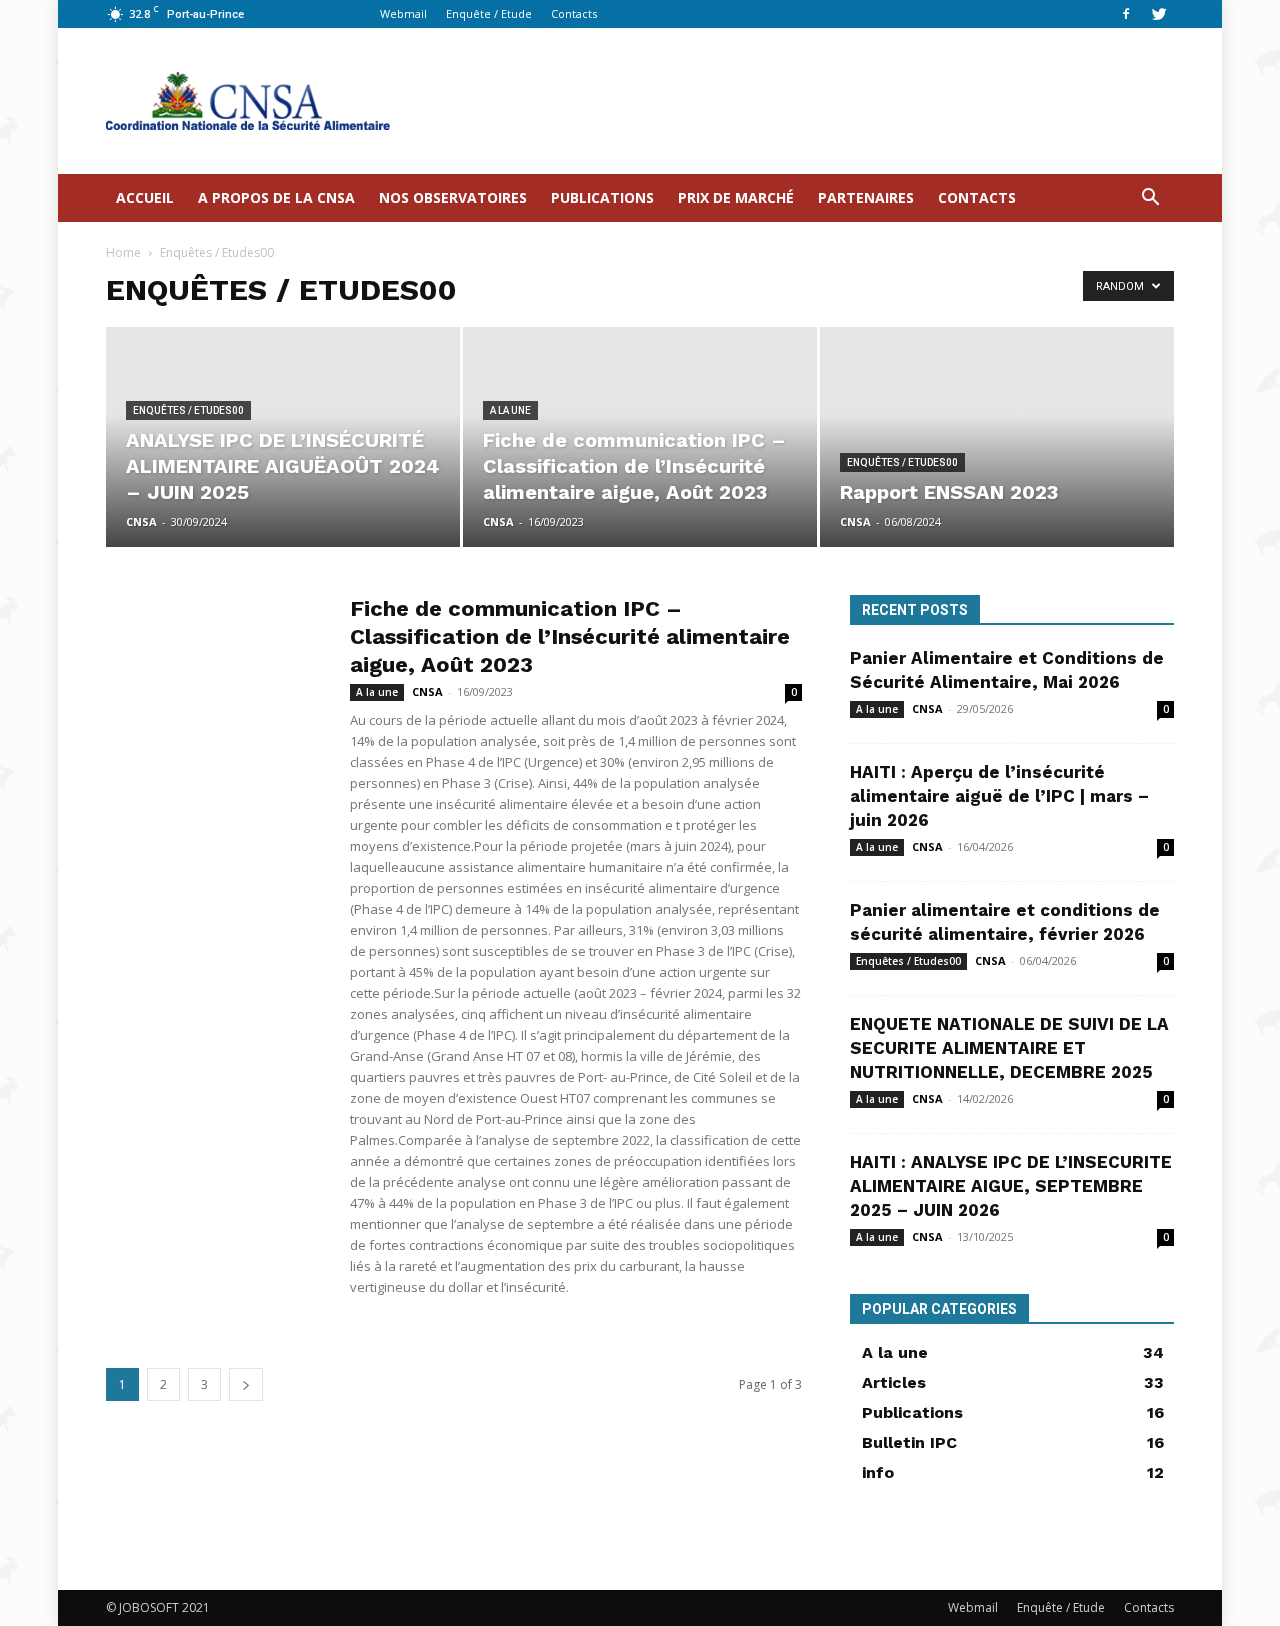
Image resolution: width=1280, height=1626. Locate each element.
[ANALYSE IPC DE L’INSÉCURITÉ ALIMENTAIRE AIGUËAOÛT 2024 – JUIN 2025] (283, 437)
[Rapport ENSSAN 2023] (997, 437)
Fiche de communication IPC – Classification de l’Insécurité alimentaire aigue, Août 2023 (570, 636)
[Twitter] (1159, 14)
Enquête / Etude (489, 13)
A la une (510, 410)
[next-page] (246, 1384)
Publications (602, 197)
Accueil (145, 197)
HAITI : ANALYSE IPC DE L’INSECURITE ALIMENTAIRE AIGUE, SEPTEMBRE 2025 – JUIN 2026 (1011, 1186)
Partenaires (866, 197)
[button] (1150, 199)
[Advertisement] (810, 101)
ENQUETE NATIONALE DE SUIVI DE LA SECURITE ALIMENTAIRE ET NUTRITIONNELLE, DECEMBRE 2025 (1009, 1048)
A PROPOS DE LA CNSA (276, 197)
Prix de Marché (736, 197)
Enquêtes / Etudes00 (188, 410)
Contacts (574, 13)
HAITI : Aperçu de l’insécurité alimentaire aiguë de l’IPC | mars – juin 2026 (999, 796)
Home (123, 252)
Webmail (403, 13)
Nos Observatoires (453, 197)
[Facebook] (1126, 14)
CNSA (141, 521)
